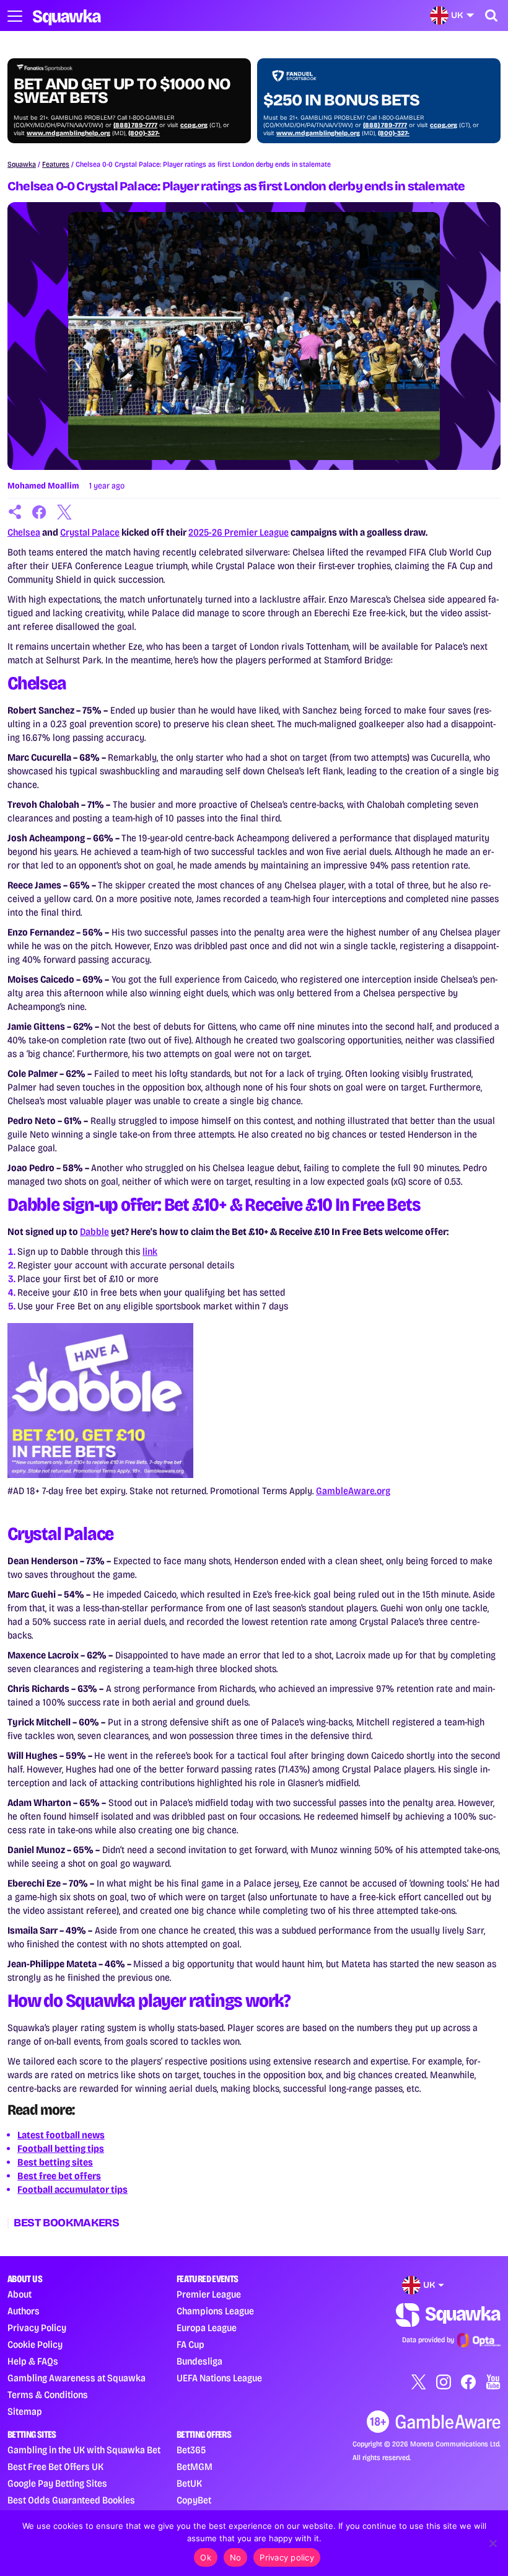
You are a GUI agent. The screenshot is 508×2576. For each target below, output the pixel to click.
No (236, 2557)
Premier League (209, 2294)
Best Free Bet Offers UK (55, 2467)
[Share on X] (64, 512)
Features (56, 164)
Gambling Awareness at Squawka (77, 2378)
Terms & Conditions (48, 2395)
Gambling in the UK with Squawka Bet (84, 2450)
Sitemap (25, 2411)
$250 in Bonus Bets (341, 100)
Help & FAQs (33, 2361)
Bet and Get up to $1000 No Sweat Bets (122, 91)
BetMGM (195, 2467)
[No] (493, 2543)
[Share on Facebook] (40, 512)
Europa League (207, 2328)
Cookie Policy (35, 2344)
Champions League (215, 2311)
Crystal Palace (90, 532)
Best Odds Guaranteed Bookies (71, 2500)
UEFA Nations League (219, 2378)
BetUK (189, 2483)
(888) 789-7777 (135, 125)
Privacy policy (287, 2557)
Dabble (94, 1232)
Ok (206, 2557)
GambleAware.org (353, 1491)
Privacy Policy (37, 2328)
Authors (24, 2311)
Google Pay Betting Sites (57, 2483)
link (150, 1251)
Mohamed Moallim (43, 486)
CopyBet (194, 2500)
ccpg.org (194, 125)
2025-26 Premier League (239, 532)
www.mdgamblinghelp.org (68, 133)
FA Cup (190, 2344)
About (20, 2294)
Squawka (22, 164)
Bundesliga (199, 2361)
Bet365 (191, 2450)
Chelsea (24, 532)
